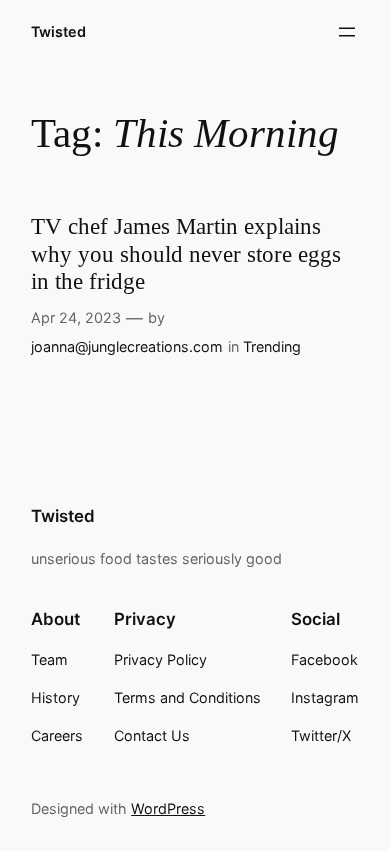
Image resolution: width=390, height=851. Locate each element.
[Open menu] (347, 32)
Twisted (58, 31)
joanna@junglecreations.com (127, 346)
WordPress (168, 808)
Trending (272, 346)
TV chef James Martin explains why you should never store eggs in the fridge (186, 254)
